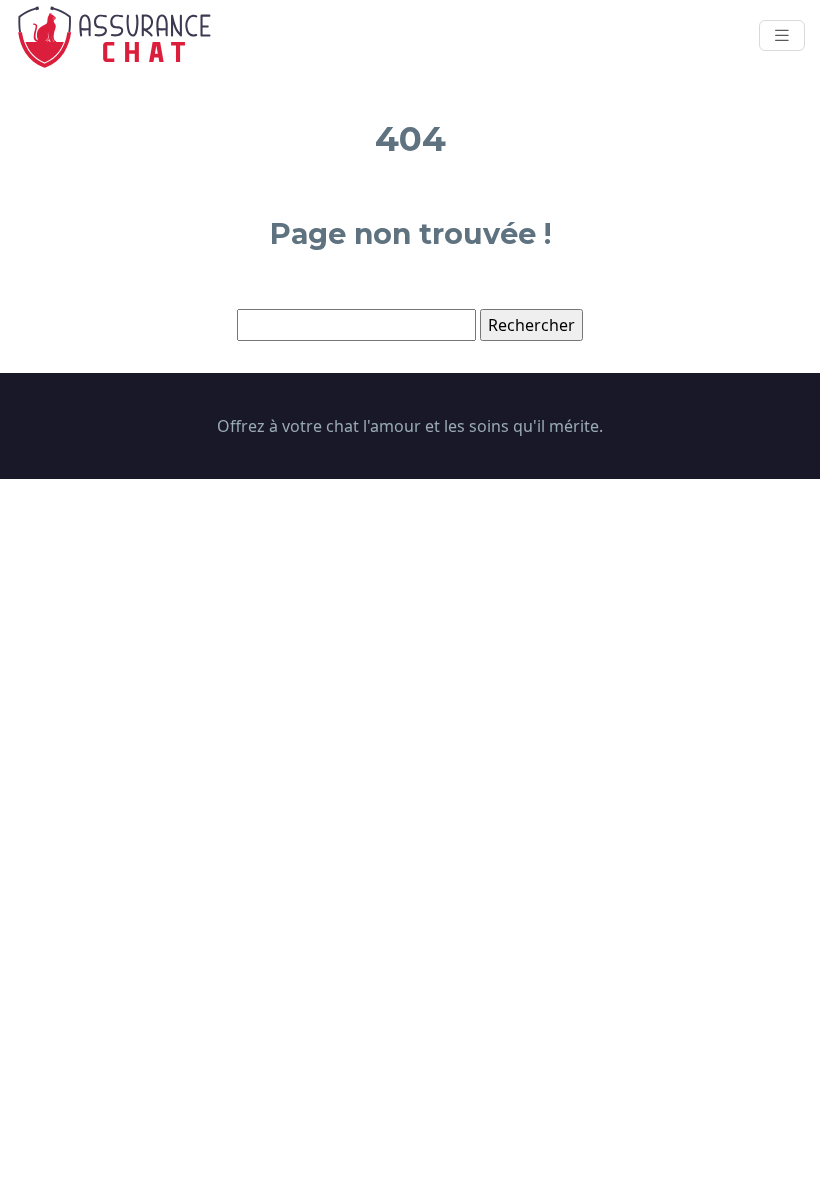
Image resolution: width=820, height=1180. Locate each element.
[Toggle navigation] (782, 35)
